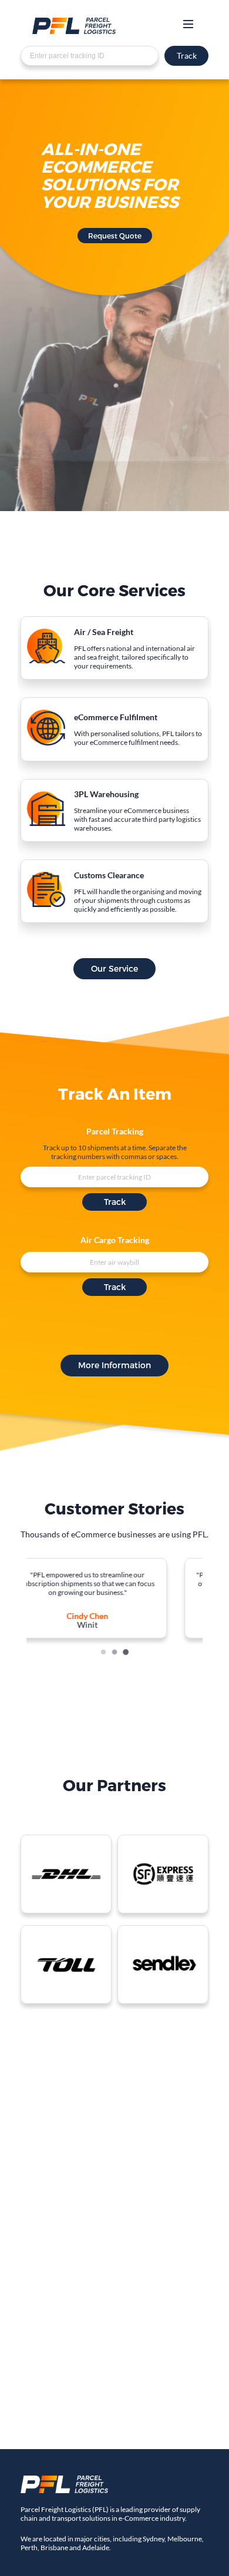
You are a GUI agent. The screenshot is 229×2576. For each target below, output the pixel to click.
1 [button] (103, 1652)
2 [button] (114, 1652)
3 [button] (126, 1652)
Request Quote (115, 236)
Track (187, 56)
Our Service (114, 968)
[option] (120, 1598)
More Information (114, 1365)
